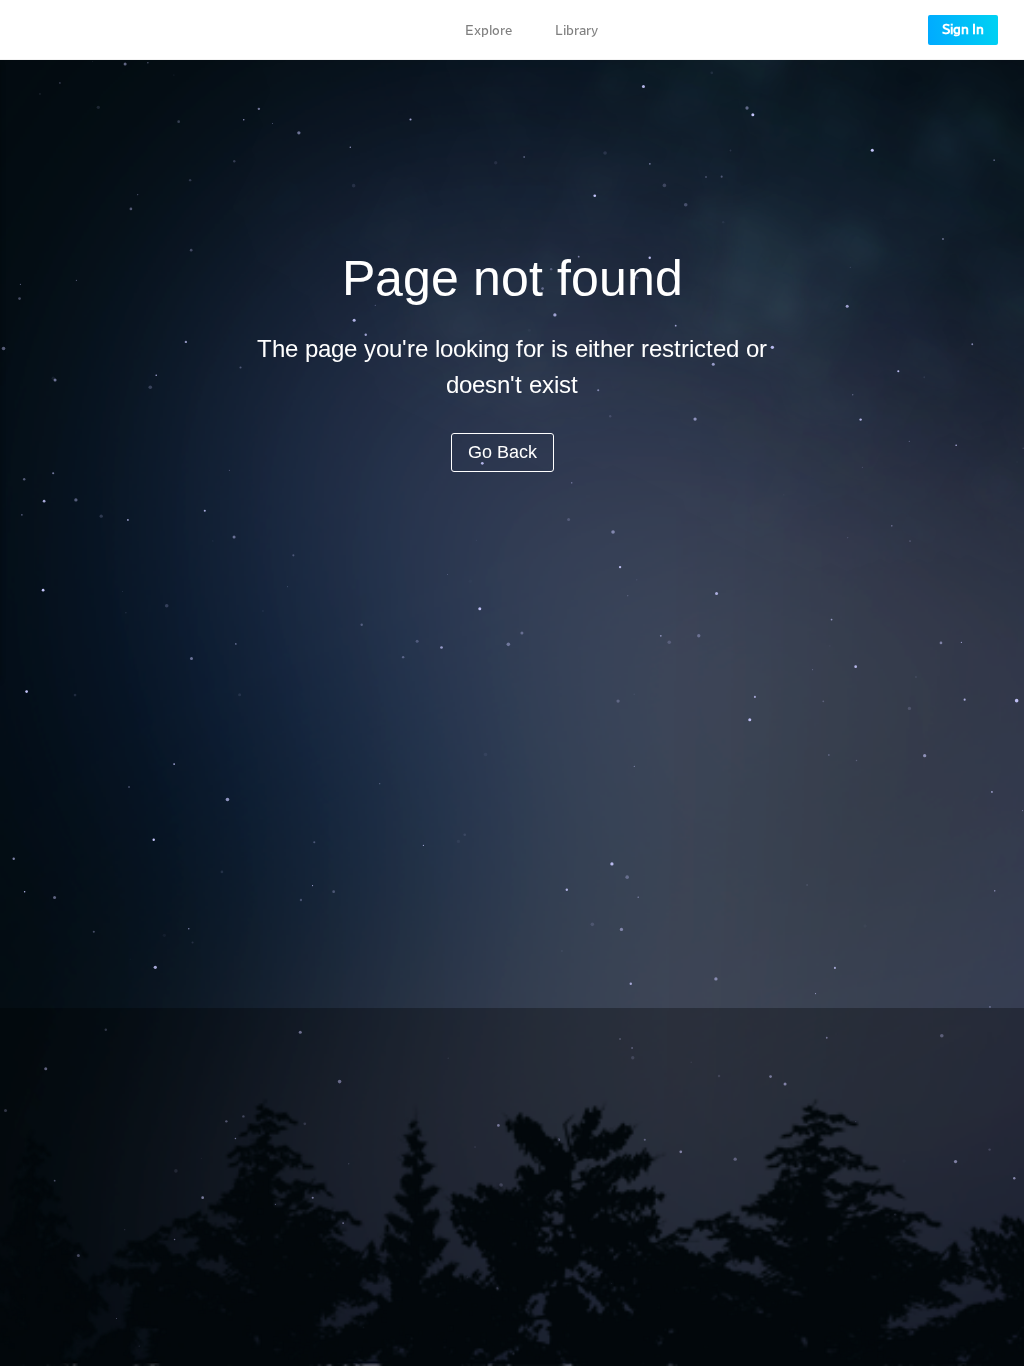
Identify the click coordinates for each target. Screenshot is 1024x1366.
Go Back (502, 452)
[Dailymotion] (80, 30)
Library (576, 31)
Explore (488, 31)
